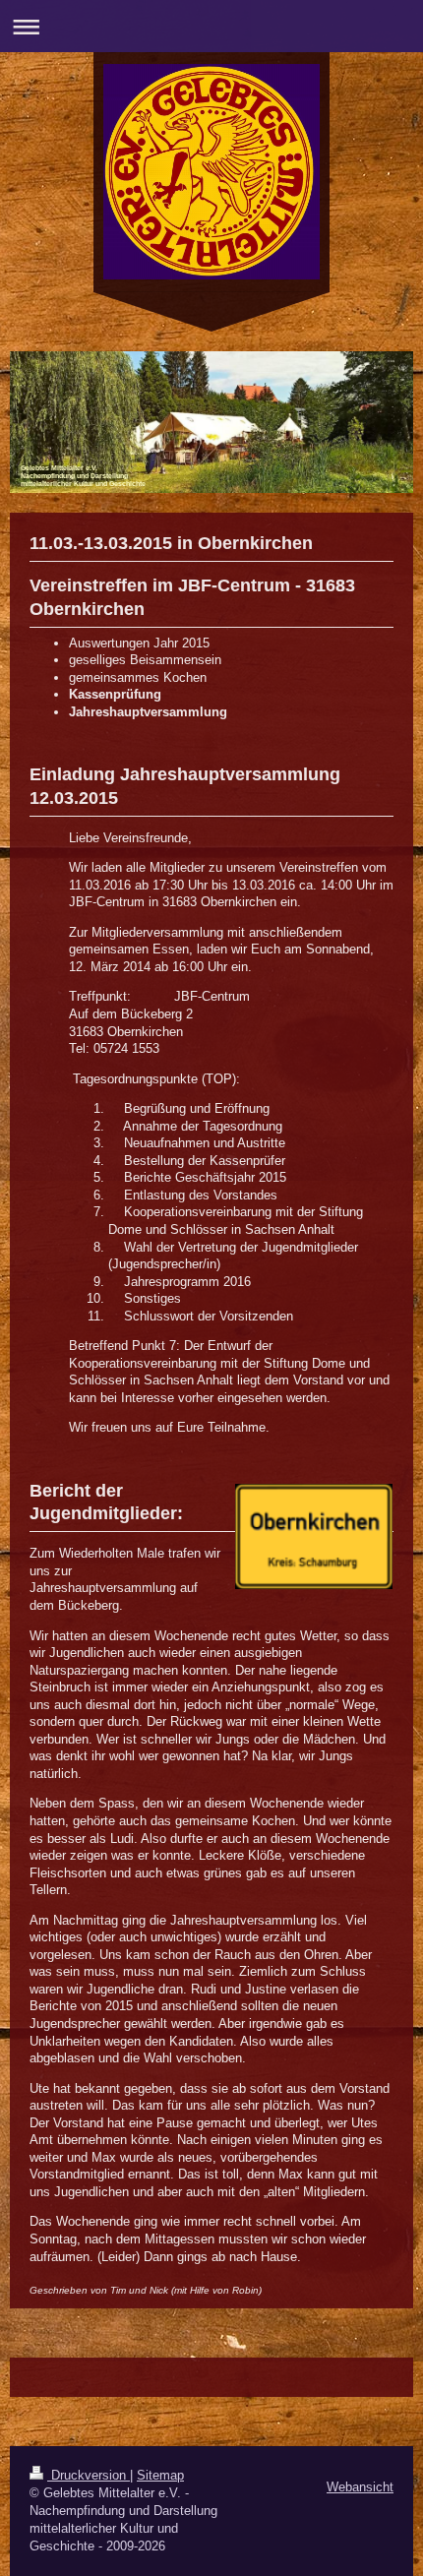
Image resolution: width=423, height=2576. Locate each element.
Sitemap (160, 2475)
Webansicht (360, 2487)
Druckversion (89, 2475)
